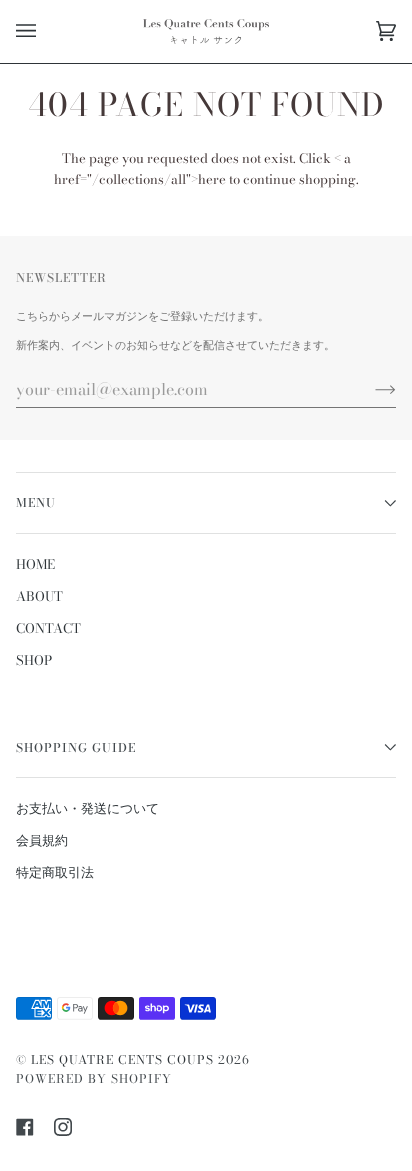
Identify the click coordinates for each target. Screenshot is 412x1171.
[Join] (369, 389)
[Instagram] (63, 1127)
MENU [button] (36, 502)
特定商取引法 (55, 872)
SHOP (34, 660)
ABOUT (39, 596)
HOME (35, 564)
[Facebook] (25, 1127)
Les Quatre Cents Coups (122, 1059)
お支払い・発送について (87, 808)
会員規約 (42, 840)
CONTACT (48, 628)
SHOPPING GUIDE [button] (76, 747)
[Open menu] (46, 31)
